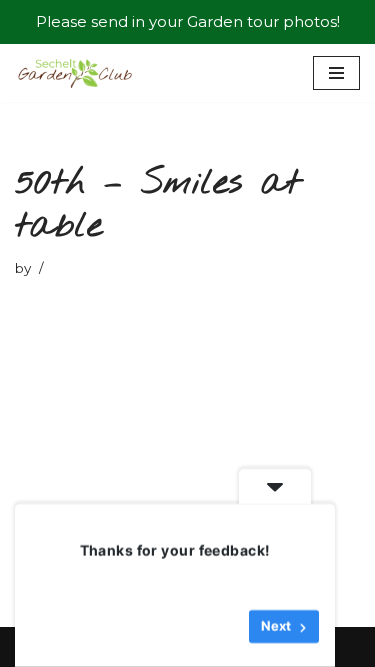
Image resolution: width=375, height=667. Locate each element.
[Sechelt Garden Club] (75, 73)
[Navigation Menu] (336, 73)
